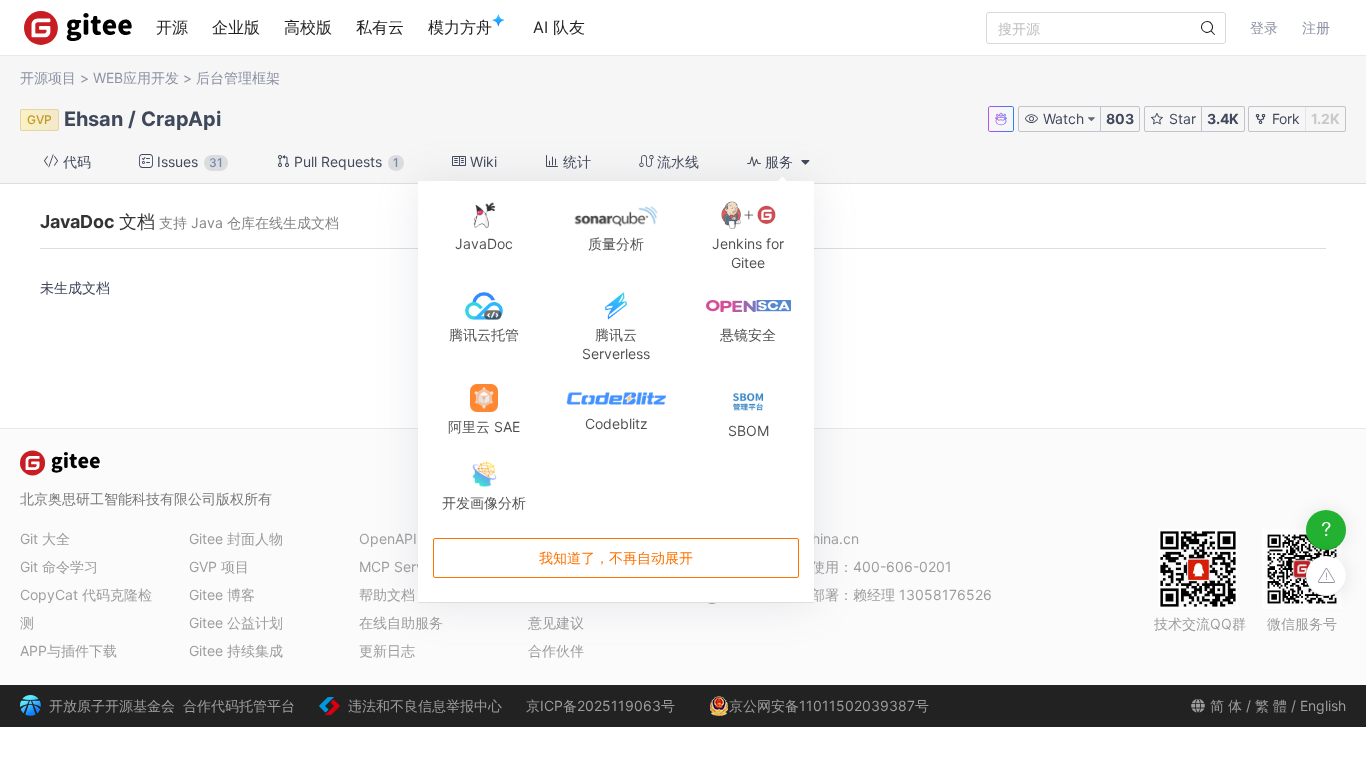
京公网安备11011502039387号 (829, 705)
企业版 (236, 27)
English (1323, 705)
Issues (188, 161)
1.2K (1325, 118)
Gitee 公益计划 (236, 622)
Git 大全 (45, 538)
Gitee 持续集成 (236, 650)
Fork (1284, 118)
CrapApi (181, 119)
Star (1180, 118)
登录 (1264, 27)
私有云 (380, 27)
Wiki (481, 161)
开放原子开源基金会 (112, 705)
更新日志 (387, 650)
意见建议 (556, 622)
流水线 (676, 161)
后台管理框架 (238, 77)
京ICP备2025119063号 (600, 705)
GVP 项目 (219, 566)
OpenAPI (388, 538)
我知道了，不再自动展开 (616, 557)
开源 (172, 27)
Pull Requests (344, 161)
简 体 (1226, 705)
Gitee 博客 (222, 594)
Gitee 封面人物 (236, 538)
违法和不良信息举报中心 (425, 705)
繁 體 (1271, 705)
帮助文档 (387, 594)
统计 (575, 161)
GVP (39, 119)
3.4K (1223, 118)
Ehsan (93, 119)
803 (1120, 118)
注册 (1316, 27)
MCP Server (398, 566)
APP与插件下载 (68, 650)
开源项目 (48, 77)
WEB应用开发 (136, 77)
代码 (75, 161)
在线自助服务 (401, 622)
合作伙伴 (556, 650)
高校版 (308, 27)
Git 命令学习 (59, 566)
